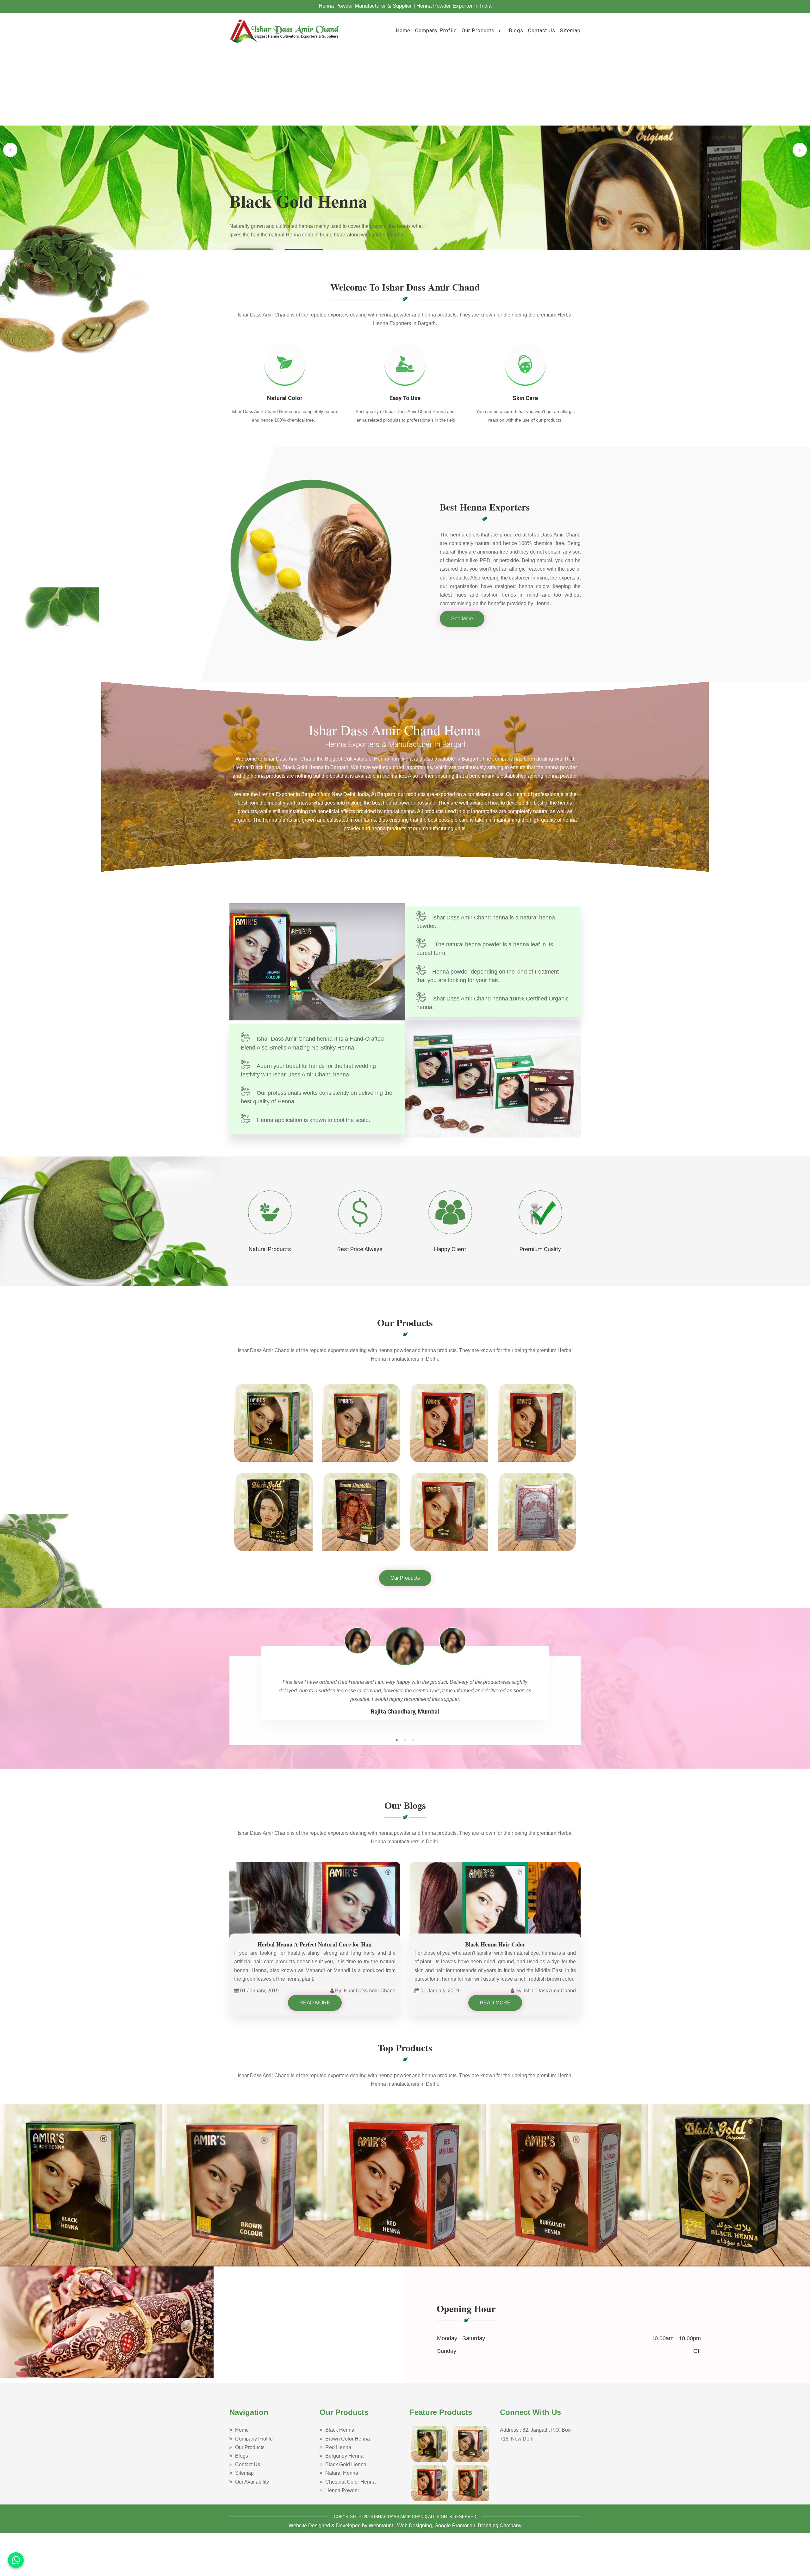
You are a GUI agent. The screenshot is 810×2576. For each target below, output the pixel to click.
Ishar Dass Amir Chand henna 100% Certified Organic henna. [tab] (492, 1003)
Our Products (478, 31)
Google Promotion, (455, 2526)
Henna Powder (342, 2490)
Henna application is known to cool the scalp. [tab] (313, 1120)
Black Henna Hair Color (495, 1944)
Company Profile (436, 31)
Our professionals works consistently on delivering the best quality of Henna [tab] (317, 1097)
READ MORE (315, 2003)
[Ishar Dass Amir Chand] (285, 30)
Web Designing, (415, 2526)
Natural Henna (342, 2473)
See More (462, 619)
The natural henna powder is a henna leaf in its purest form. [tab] (485, 949)
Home (403, 31)
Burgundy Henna (344, 2456)
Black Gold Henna (346, 2464)
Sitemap (570, 31)
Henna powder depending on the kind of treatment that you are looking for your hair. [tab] (488, 976)
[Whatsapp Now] (16, 2560)
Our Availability (252, 2482)
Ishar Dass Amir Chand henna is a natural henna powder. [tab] (486, 922)
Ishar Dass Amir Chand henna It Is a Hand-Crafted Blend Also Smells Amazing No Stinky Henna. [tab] (312, 1043)
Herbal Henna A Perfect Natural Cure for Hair (315, 1944)
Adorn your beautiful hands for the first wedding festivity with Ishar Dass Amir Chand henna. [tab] (308, 1070)
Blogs (516, 31)
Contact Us (542, 31)
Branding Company (500, 2526)
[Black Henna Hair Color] (495, 1909)
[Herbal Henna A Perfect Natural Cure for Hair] (315, 1909)
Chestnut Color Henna (350, 2482)
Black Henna (340, 2430)
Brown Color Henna (348, 2438)
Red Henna (338, 2447)
